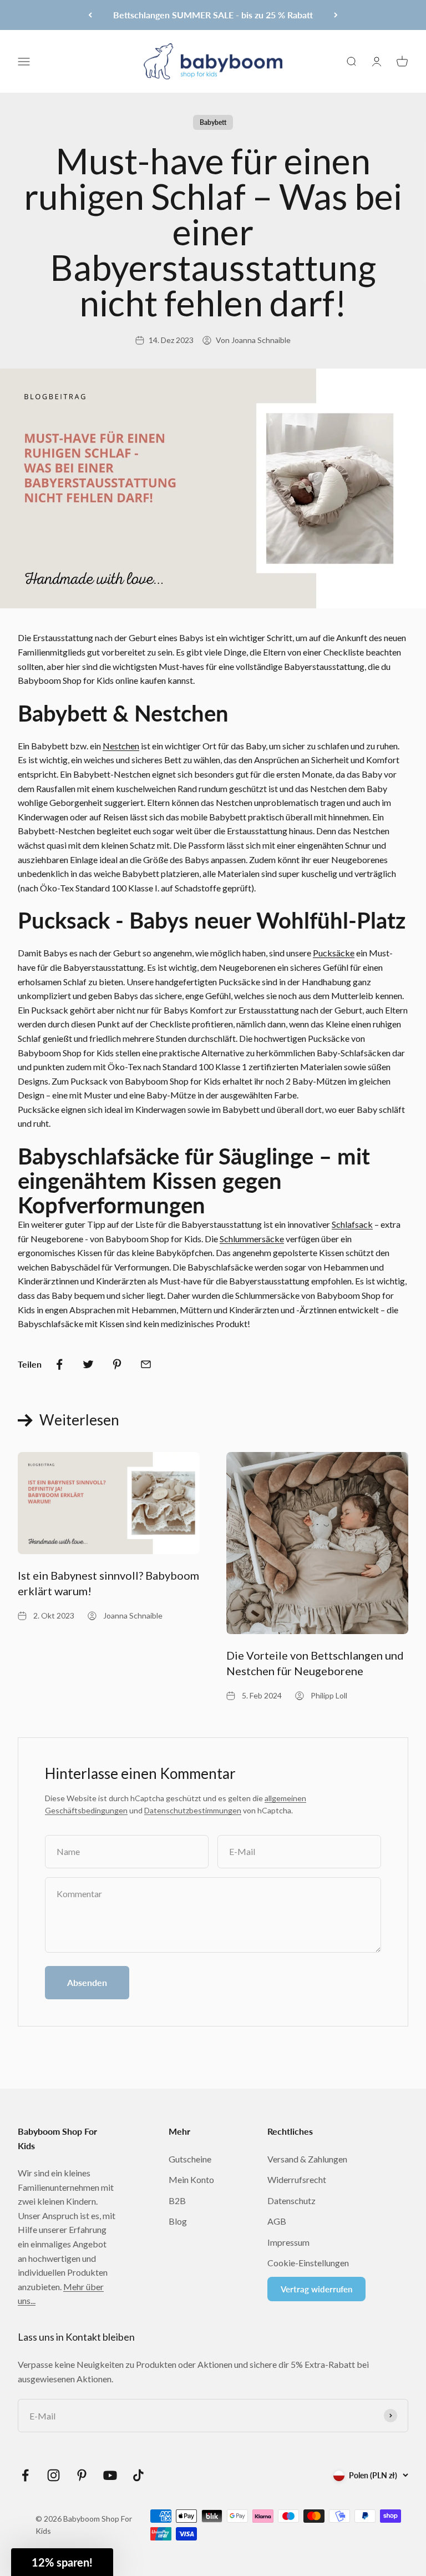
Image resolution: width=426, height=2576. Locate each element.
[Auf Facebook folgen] (25, 2475)
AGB (277, 2221)
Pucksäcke (334, 953)
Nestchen (121, 746)
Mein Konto (191, 2179)
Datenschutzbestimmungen (193, 1810)
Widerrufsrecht (297, 2179)
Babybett (213, 122)
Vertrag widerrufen (316, 2289)
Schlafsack (352, 1224)
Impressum (288, 2242)
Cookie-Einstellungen (308, 2263)
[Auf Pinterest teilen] (117, 1364)
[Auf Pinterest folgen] (82, 2475)
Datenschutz (291, 2201)
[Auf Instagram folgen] (54, 2475)
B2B (177, 2201)
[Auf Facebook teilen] (59, 1364)
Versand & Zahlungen (307, 2159)
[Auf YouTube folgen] (110, 2475)
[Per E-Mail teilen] (146, 1364)
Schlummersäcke (252, 1239)
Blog (178, 2221)
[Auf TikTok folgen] (138, 2475)
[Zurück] (90, 15)
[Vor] (336, 15)
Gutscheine (190, 2159)
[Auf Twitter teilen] (88, 1364)
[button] (62, 2562)
